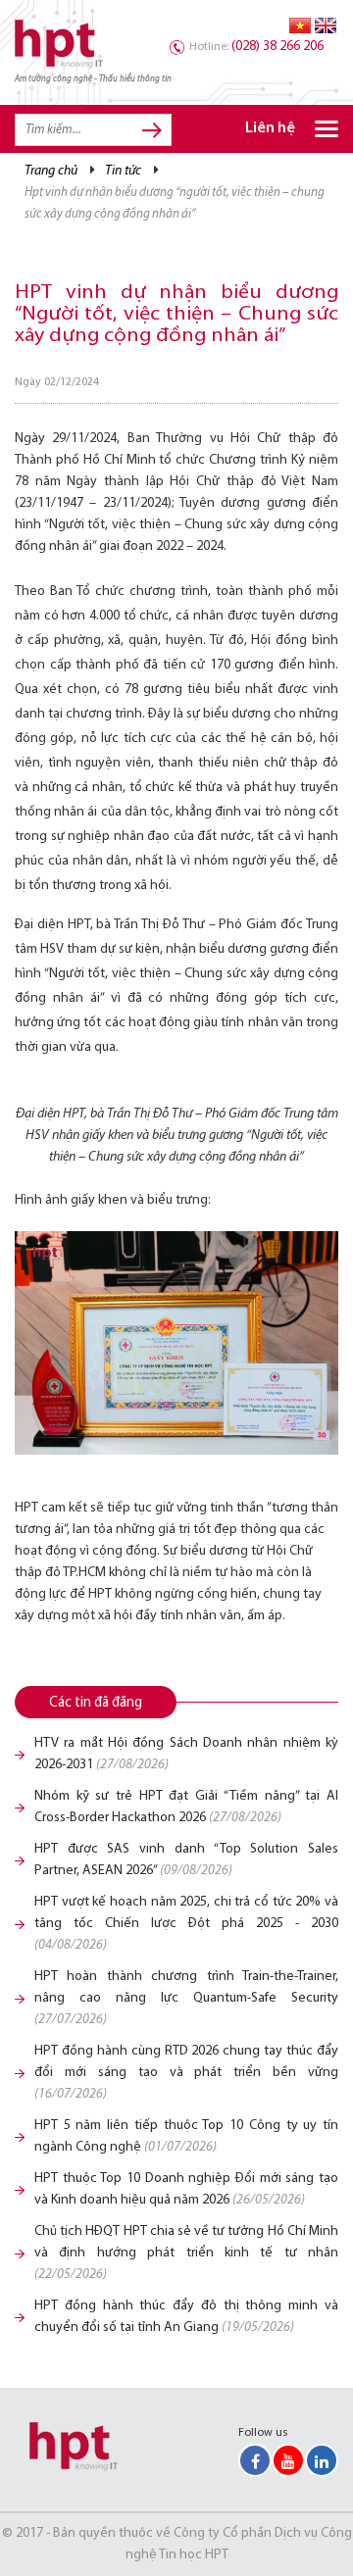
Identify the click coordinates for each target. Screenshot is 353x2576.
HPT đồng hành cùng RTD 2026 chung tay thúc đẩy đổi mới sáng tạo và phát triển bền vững (186, 2073)
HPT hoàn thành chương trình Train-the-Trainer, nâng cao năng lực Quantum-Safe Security (186, 1998)
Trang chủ (51, 171)
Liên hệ (270, 129)
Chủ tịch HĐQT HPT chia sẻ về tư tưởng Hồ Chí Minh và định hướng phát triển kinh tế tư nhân (186, 2253)
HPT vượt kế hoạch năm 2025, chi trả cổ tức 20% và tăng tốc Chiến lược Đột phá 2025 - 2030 (186, 1924)
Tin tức (123, 171)
